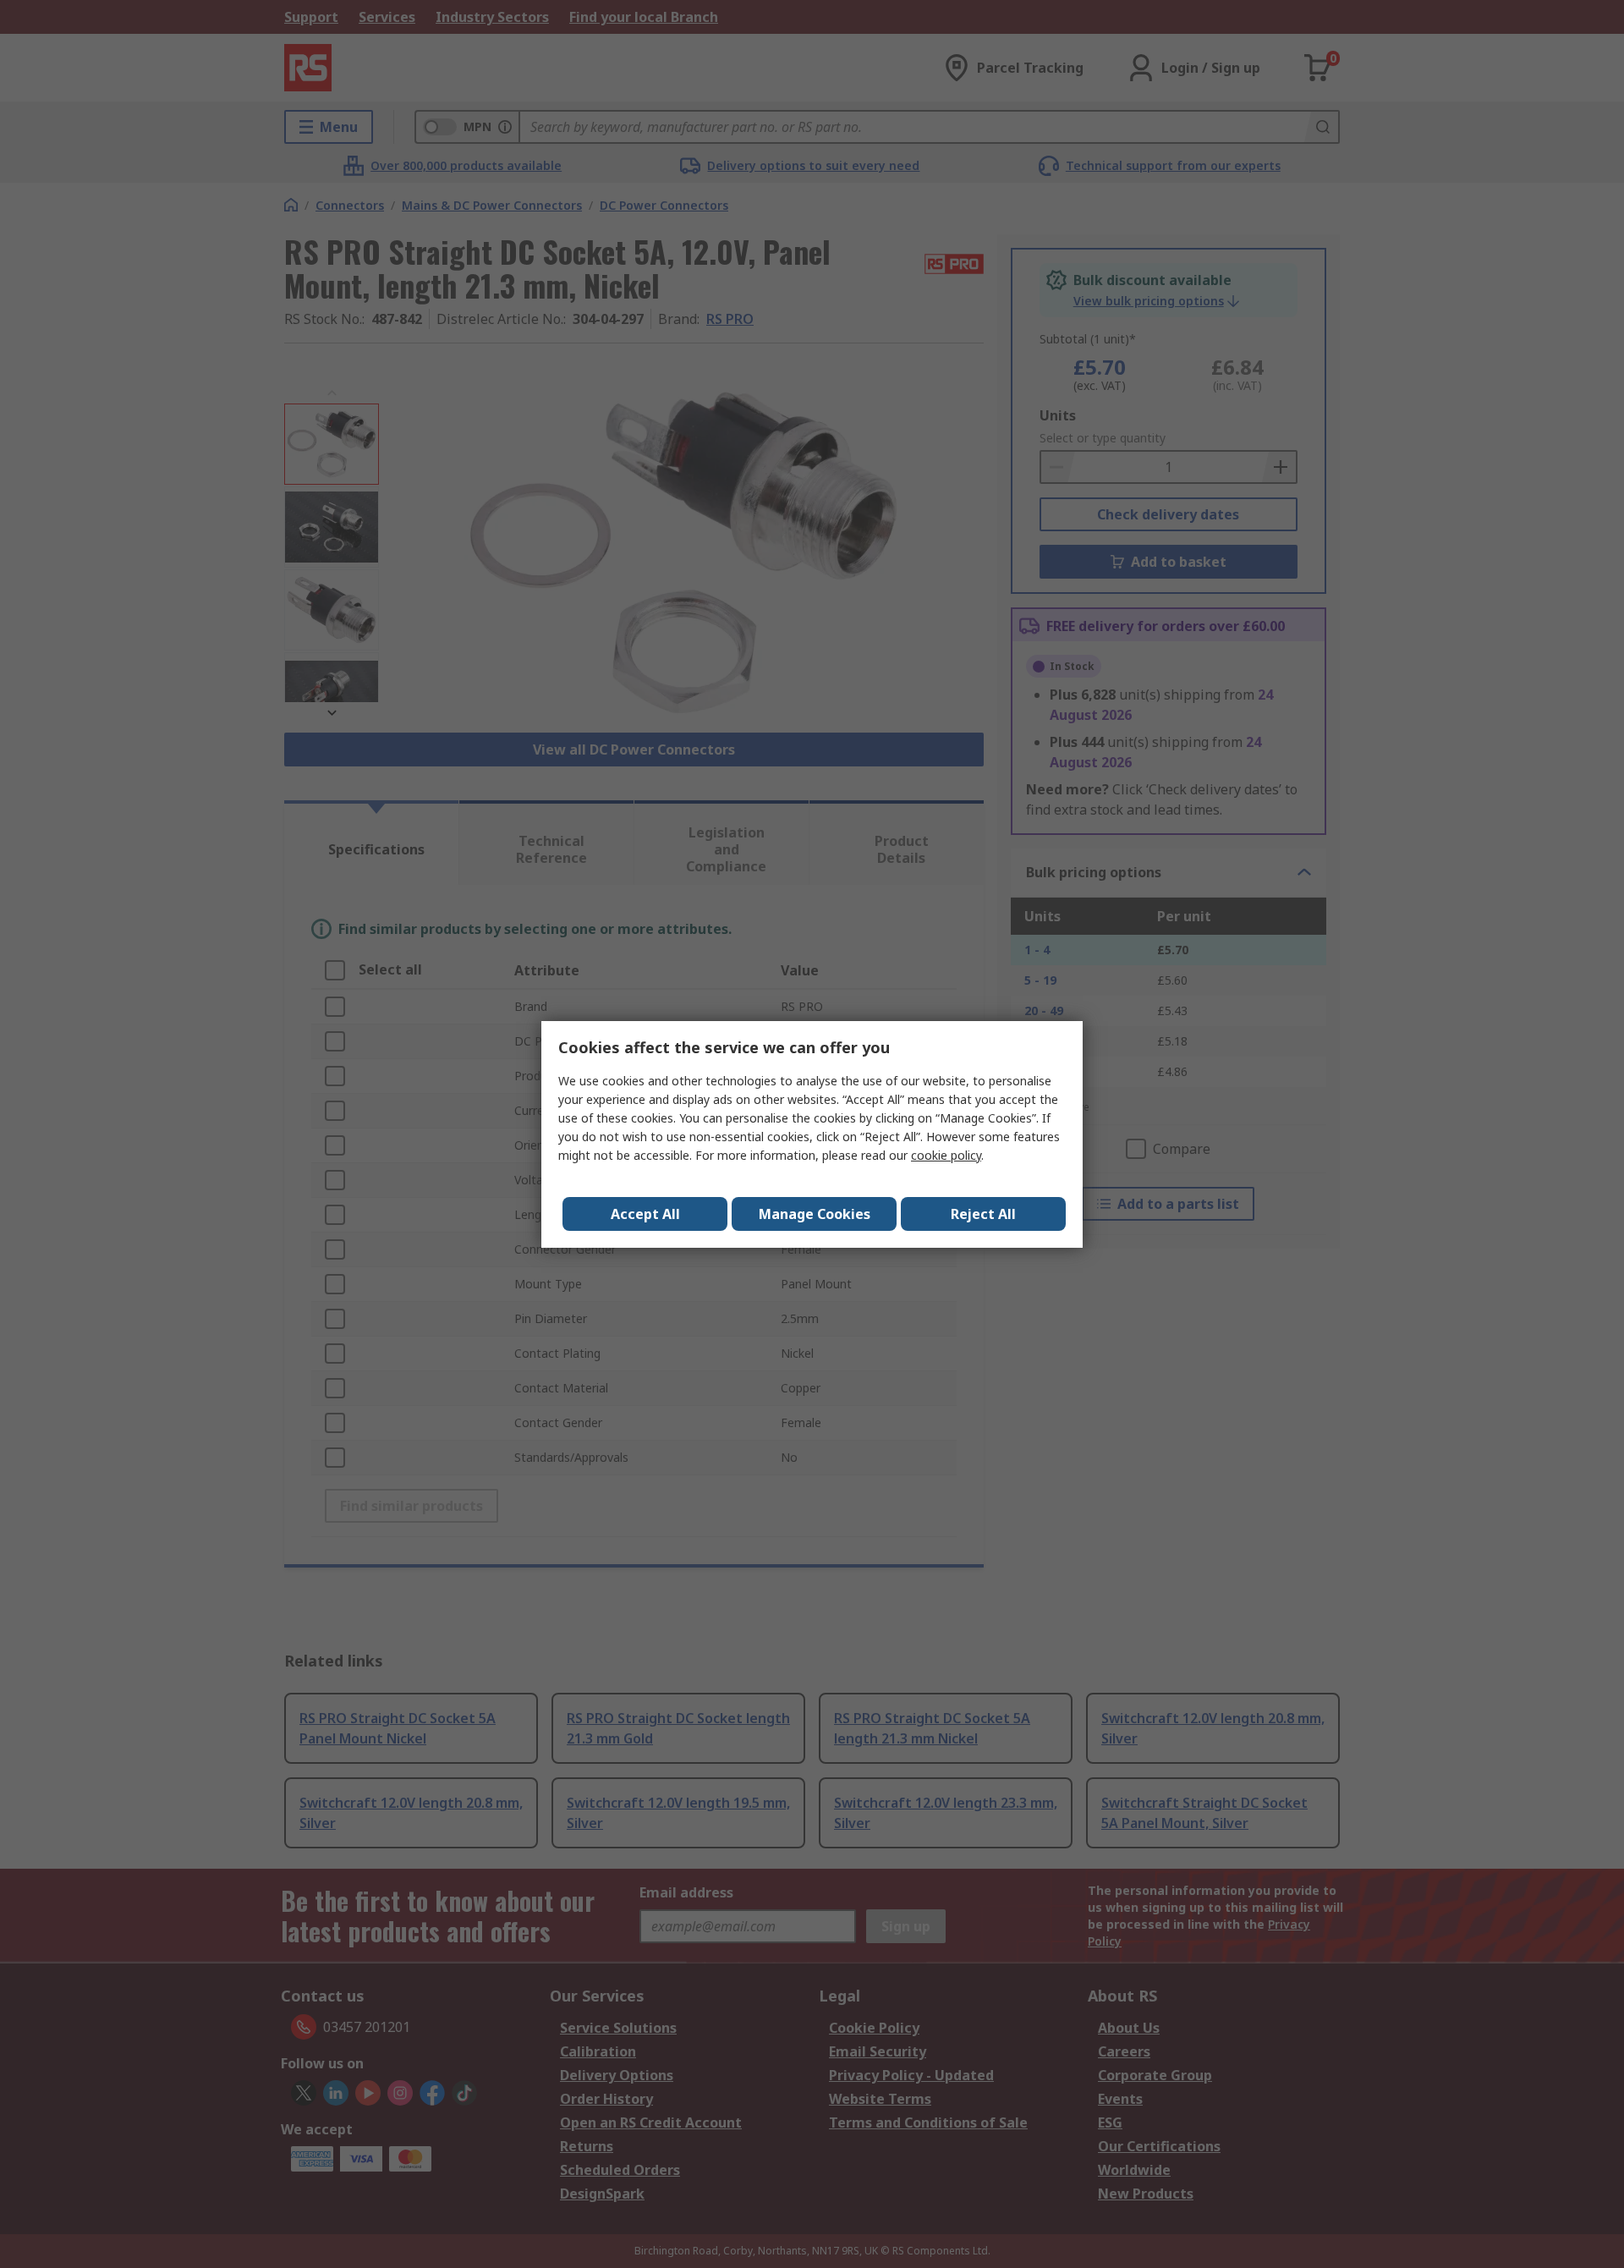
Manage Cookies (815, 1214)
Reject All (983, 1214)
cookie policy (946, 1155)
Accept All (645, 1214)
